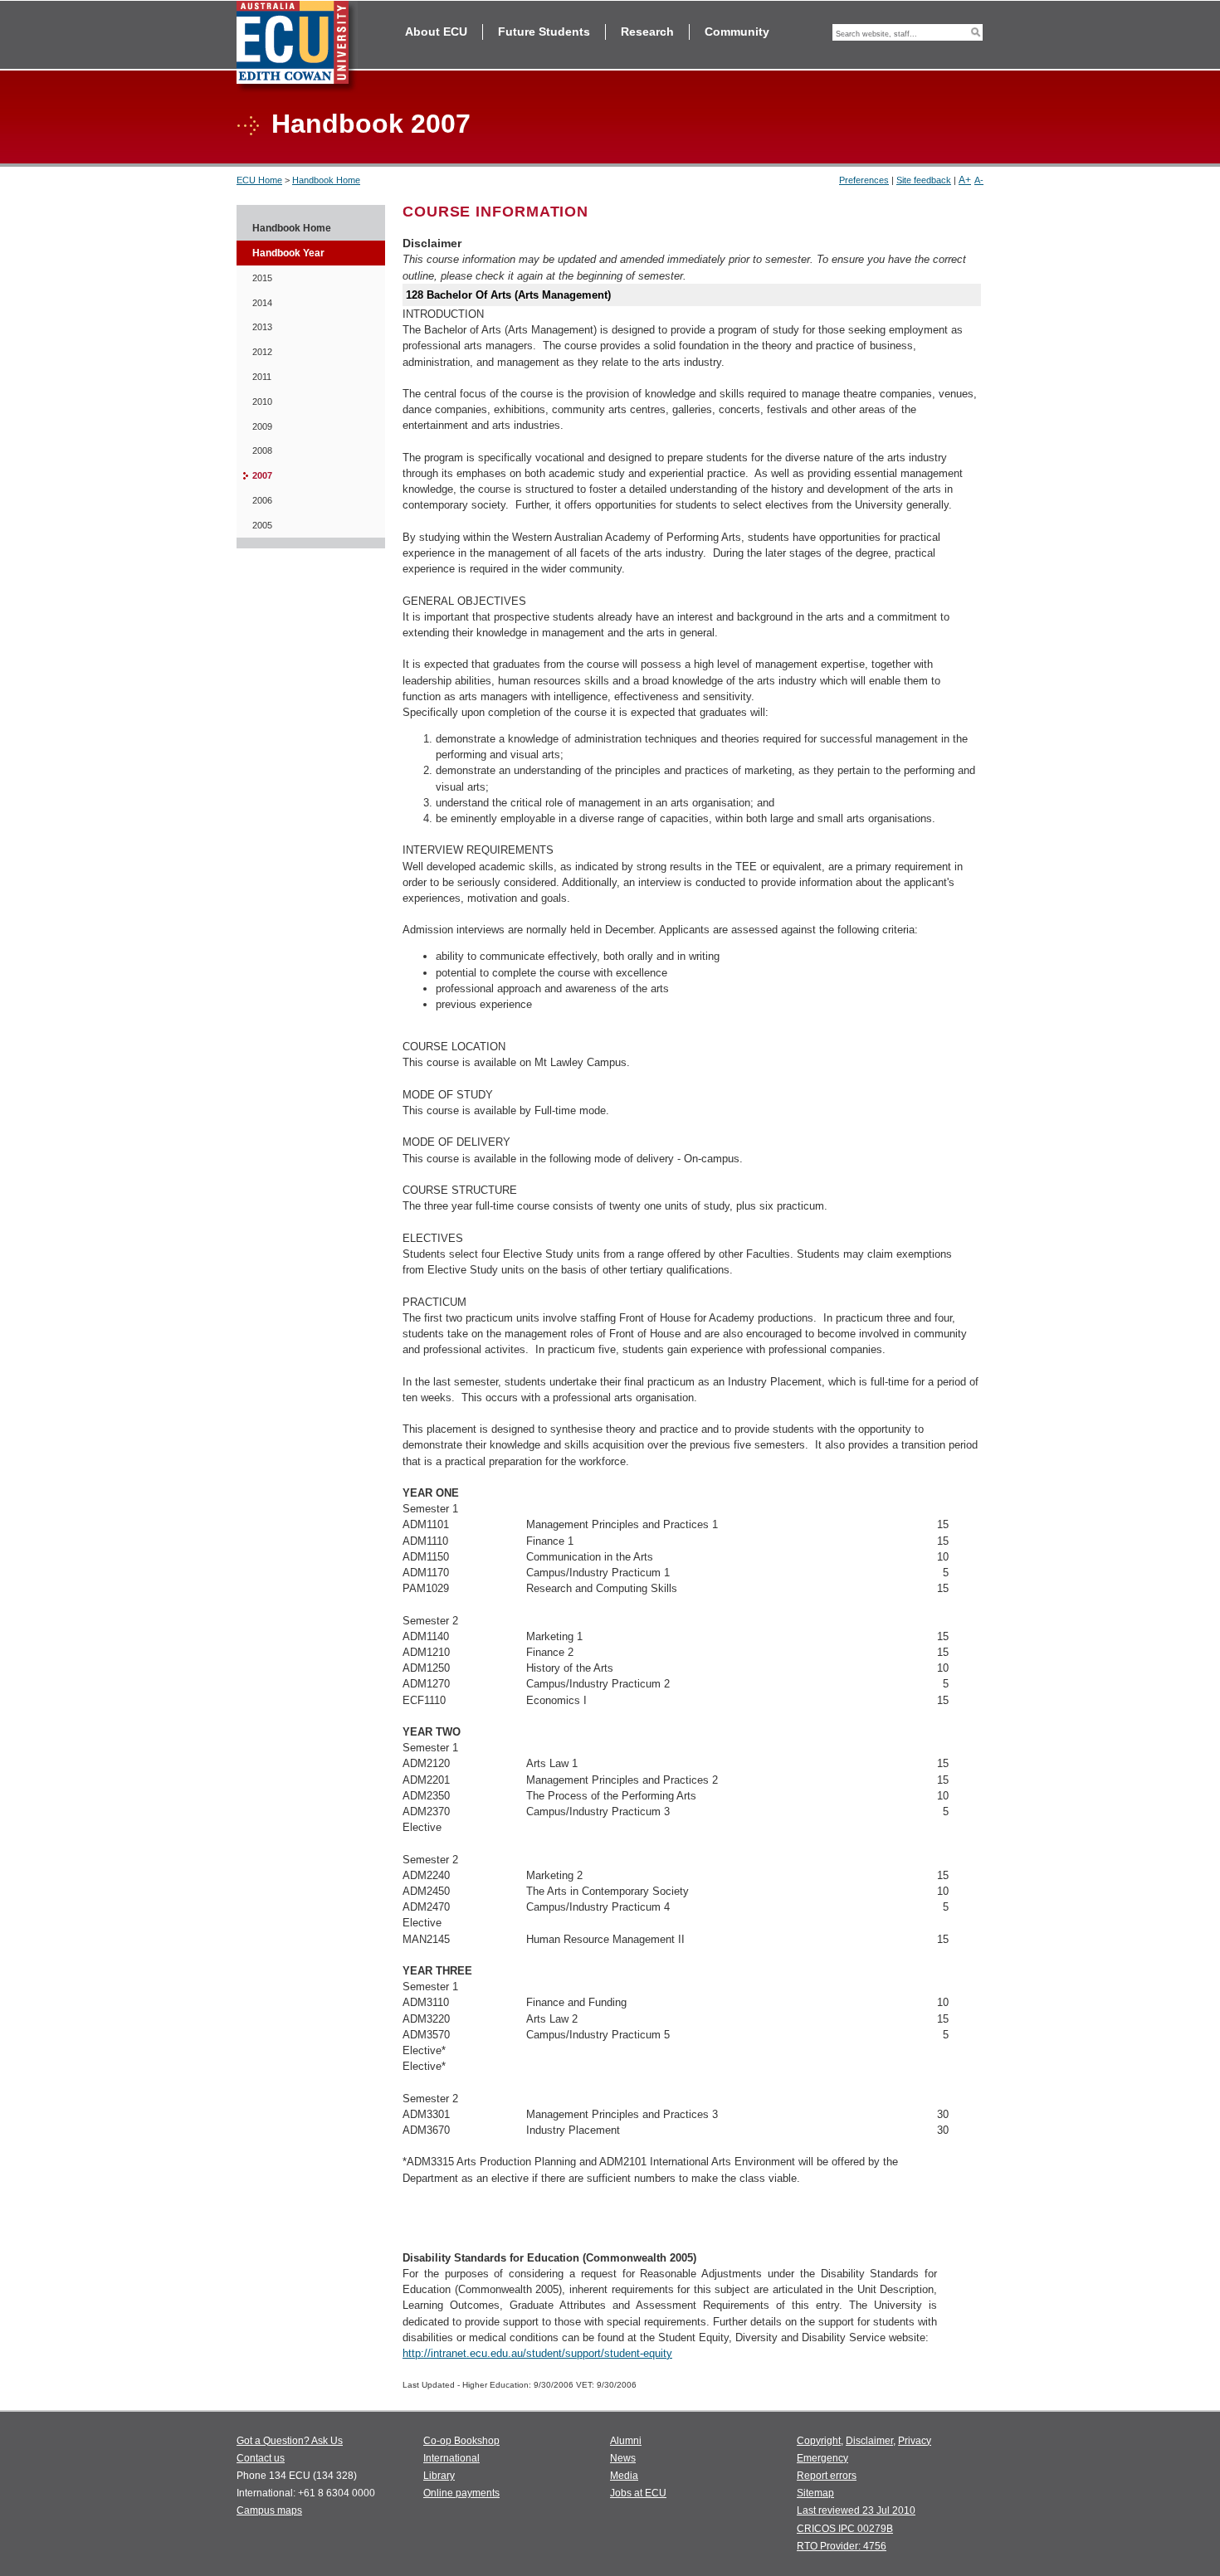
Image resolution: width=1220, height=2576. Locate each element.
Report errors (827, 2476)
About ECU (436, 32)
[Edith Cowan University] (297, 47)
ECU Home (259, 180)
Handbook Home (326, 180)
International (451, 2458)
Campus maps (269, 2510)
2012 (262, 352)
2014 (262, 303)
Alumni (626, 2441)
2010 (262, 402)
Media (624, 2476)
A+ (965, 180)
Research (647, 32)
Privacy (915, 2441)
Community (737, 32)
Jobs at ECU (638, 2493)
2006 (262, 500)
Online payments (461, 2493)
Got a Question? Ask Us (290, 2441)
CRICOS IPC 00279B (845, 2529)
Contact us (261, 2458)
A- (979, 180)
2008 (262, 450)
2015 (262, 278)
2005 (262, 525)
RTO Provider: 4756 (842, 2546)
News (623, 2458)
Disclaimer (869, 2441)
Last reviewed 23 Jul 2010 (856, 2510)
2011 (262, 377)
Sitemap (815, 2493)
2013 (262, 327)
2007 (262, 475)
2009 (262, 426)
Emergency (822, 2458)
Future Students (544, 32)
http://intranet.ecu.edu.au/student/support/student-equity (537, 2353)
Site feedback (924, 180)
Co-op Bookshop (461, 2441)
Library (439, 2476)
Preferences (864, 180)
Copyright (819, 2441)
